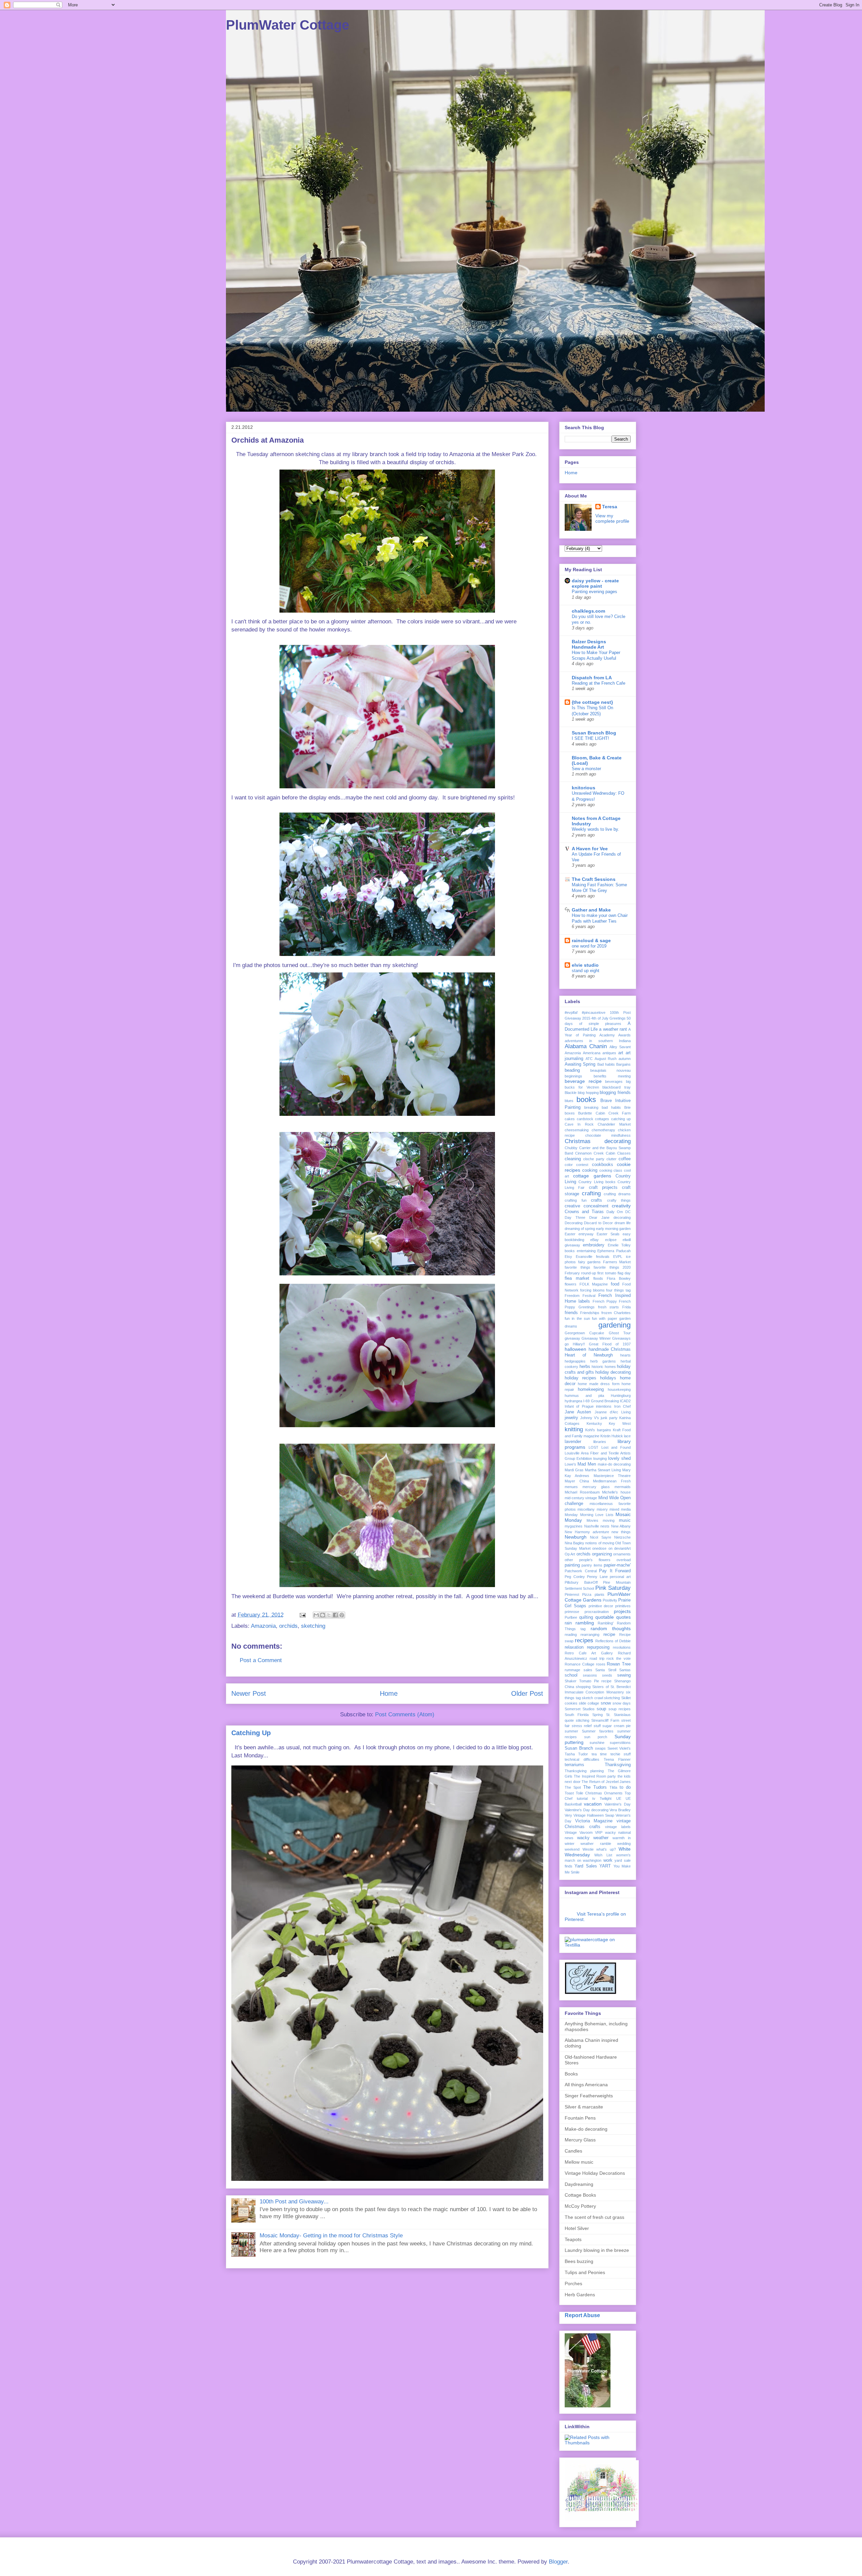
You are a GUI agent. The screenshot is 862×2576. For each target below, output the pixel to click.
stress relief (582, 1726)
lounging (600, 1458)
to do (625, 1787)
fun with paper (605, 1318)
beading (572, 1070)
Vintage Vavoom (579, 1832)
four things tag (618, 1290)
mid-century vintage (581, 1498)
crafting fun (576, 1200)
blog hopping (588, 1093)
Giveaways (621, 1338)
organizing (602, 1554)
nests (605, 1526)
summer (571, 1731)
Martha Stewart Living (603, 1470)
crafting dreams (617, 1194)
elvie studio (585, 965)
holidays (608, 1378)
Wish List (603, 1855)
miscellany (586, 1509)
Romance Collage (579, 1664)
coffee (625, 1159)
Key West (620, 1423)
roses (601, 1664)
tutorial (582, 1798)
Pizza (587, 1594)
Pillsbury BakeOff (581, 1582)
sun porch (596, 1737)
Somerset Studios (580, 1709)
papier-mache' (617, 1565)
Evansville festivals (593, 1257)
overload (624, 1560)
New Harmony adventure (587, 1532)
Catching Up (251, 1733)
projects (622, 1611)
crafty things (619, 1200)
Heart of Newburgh (589, 1355)
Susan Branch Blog (594, 733)
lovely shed (619, 1458)
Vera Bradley (620, 1810)
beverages (614, 1081)
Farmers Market (617, 1262)
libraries (600, 1442)
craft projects (603, 1188)
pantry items (592, 1565)
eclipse (611, 1240)
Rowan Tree (619, 1664)
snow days (622, 1703)
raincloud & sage (591, 940)
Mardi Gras (574, 1470)
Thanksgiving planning (584, 1771)
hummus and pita (584, 1396)
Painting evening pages (594, 592)
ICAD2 (625, 1401)
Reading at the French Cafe (599, 683)
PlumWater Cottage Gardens (598, 1597)
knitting (574, 1429)
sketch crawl (592, 1698)
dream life (623, 1223)
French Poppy (605, 1301)
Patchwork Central (581, 1571)
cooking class (611, 1170)
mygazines (574, 1526)
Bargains (623, 1064)
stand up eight (586, 971)
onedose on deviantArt (611, 1548)
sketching (313, 1626)
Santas (625, 1670)
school (571, 1675)
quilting (586, 1617)
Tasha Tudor (576, 1754)
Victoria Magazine (594, 1821)
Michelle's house (616, 1492)
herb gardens (603, 1361)
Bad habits (606, 1064)
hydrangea (573, 1401)
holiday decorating (613, 1372)
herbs (585, 1367)
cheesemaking (577, 1130)
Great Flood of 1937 (610, 1344)
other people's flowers (588, 1560)
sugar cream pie (617, 1726)
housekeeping (619, 1389)
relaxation (574, 1647)
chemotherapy (603, 1130)
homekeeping (591, 1389)
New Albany (621, 1526)
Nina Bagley (574, 1543)
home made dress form (599, 1384)
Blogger (558, 2562)
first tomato (607, 1273)
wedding (624, 1844)
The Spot (573, 1787)
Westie (588, 1849)
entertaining (586, 1251)
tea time (599, 1754)
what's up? (606, 1849)
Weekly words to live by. (595, 829)
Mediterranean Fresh (612, 1481)
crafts (596, 1200)
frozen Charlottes (616, 1313)
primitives (623, 1606)
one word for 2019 (589, 946)
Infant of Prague (579, 1406)
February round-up (580, 1273)
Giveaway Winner (596, 1338)
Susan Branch (579, 1748)
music (625, 1520)
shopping (583, 1687)
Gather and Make (591, 910)
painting (572, 1565)
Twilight (606, 1798)
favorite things (577, 1267)
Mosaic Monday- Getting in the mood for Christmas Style (331, 2236)
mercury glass (596, 1487)
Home (389, 1693)
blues (569, 1101)
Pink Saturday (613, 1588)
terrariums (574, 1765)
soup (601, 1709)
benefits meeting (612, 1076)
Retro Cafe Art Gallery (589, 1653)
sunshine (597, 1743)
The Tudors (595, 1787)
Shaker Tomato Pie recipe (588, 1681)
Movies (592, 1520)
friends (571, 1313)
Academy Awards (615, 1035)
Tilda (613, 1787)
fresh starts (609, 1307)
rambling (585, 1623)
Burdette (585, 1113)
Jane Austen (578, 1412)
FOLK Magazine (594, 1284)
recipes (584, 1640)
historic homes (604, 1367)
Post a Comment (261, 1660)
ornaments (622, 1554)
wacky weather (593, 1838)
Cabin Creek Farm (613, 1113)
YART (605, 1866)
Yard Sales (586, 1866)
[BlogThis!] (323, 1615)
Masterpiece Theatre (612, 1476)
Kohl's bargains (598, 1430)
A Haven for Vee (590, 849)
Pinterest (572, 1594)
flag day (624, 1273)
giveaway (572, 1338)
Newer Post (249, 1693)
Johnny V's (590, 1418)
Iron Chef (622, 1406)
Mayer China (577, 1481)
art (621, 1053)
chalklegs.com (588, 611)
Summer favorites (598, 1731)
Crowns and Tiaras (584, 1212)
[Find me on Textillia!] (598, 1945)
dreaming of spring (580, 1229)
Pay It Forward (615, 1571)
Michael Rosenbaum (582, 1492)
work (608, 1860)
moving (609, 1520)
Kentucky (594, 1423)
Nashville (592, 1526)
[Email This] (316, 1615)
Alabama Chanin (586, 1046)
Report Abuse (582, 2315)
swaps (600, 1748)
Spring (598, 1715)
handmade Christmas (610, 1349)
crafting (591, 1193)
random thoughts (611, 1628)
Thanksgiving (618, 1765)
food (615, 1284)
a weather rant (613, 1029)
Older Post (527, 1693)
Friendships (590, 1313)
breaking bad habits (603, 1107)
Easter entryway (579, 1234)
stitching (583, 1720)
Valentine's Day (618, 1804)
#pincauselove (594, 1012)
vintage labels (618, 1827)
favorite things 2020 (612, 1267)
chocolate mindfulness (608, 1135)
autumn (625, 1059)
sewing (624, 1675)
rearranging (590, 1635)
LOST (593, 1447)
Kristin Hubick (612, 1436)
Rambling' (606, 1623)
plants (600, 1594)
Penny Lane (597, 1577)
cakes (570, 1119)
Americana (592, 1053)
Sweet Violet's (619, 1748)
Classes (624, 1153)
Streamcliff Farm (605, 1720)
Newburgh (576, 1537)
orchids (288, 1626)
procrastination (597, 1612)
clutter (611, 1159)
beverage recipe (583, 1081)
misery (602, 1509)
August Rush (606, 1059)
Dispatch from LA (592, 678)
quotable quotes (613, 1617)
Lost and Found (616, 1447)
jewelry (571, 1418)
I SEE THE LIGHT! (590, 738)
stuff (597, 1726)
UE (619, 1798)
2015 (586, 1018)
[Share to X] (329, 1615)
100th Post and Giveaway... (294, 2202)
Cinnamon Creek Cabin (595, 1153)
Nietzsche (622, 1537)
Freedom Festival (580, 1296)
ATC (589, 1059)
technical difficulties (582, 1759)
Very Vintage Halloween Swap (589, 1815)
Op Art (570, 1554)
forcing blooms (592, 1290)
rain (568, 1623)
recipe (609, 1635)
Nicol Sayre (600, 1537)
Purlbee (571, 1617)
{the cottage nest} (592, 702)
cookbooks (603, 1165)
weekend (572, 1849)
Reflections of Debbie (613, 1641)
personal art (620, 1577)
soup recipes (620, 1709)
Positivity (610, 1600)
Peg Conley (575, 1577)
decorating (622, 1217)
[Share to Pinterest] (342, 1615)
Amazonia (263, 1626)
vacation (593, 1804)
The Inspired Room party (595, 1776)
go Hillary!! (575, 1344)
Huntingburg (621, 1396)
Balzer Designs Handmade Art (589, 644)
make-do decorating (614, 1464)
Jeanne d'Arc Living (613, 1412)
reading (571, 1635)
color (569, 1165)
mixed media (620, 1509)
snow (606, 1703)
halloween (575, 1349)
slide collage (589, 1703)
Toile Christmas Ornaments (599, 1793)
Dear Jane (599, 1217)
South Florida (577, 1715)
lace (627, 1436)
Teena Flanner (617, 1759)
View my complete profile (612, 518)
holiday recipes (581, 1378)
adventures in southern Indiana (598, 1041)
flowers (571, 1284)
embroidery (594, 1245)
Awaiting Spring (580, 1064)
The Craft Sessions (594, 879)
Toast (569, 1793)
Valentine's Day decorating (587, 1810)
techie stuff (621, 1754)
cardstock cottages (593, 1119)
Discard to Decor (598, 1223)
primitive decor (601, 1606)
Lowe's (570, 1464)
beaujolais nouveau (610, 1070)
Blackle (571, 1093)
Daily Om (615, 1212)
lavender (573, 1442)
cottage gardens (592, 1176)
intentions (604, 1406)
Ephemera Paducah (614, 1251)
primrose (572, 1612)
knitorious (584, 788)
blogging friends (615, 1093)
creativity (621, 1206)
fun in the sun (577, 1318)
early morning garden (613, 1229)
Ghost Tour (620, 1333)
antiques (609, 1053)
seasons (590, 1675)
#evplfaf (571, 1012)
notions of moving (600, 1543)
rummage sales (578, 1670)
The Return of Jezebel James (606, 1782)
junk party (609, 1418)
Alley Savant (620, 1047)
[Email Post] (302, 1615)
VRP (599, 1832)
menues (571, 1487)
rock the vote (619, 1658)
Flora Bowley (619, 1278)
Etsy (568, 1257)
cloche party (594, 1159)
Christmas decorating (598, 1141)
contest (582, 1165)
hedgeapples (575, 1361)
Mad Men (587, 1464)
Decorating (574, 1223)
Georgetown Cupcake (584, 1333)
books (586, 1100)
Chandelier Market (614, 1124)
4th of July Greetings (608, 1018)
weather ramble (596, 1844)
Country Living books (597, 1182)
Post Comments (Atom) (405, 1714)
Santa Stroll (606, 1670)
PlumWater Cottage (288, 25)
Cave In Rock (579, 1124)
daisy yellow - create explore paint (595, 583)
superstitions (620, 1743)
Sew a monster (586, 769)
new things (621, 1532)
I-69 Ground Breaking (601, 1401)
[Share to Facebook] (335, 1615)
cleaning (573, 1159)
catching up (621, 1119)
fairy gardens (590, 1262)
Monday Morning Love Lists (589, 1515)
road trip (597, 1658)
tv (594, 1798)
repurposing (598, 1647)
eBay (594, 1240)
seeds (607, 1675)
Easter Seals (608, 1234)
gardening (615, 1325)
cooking (590, 1170)
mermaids (623, 1487)
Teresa (610, 507)
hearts (625, 1355)
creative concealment (587, 1206)
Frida (626, 1307)
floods (598, 1278)
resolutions (622, 1647)
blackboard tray (617, 1087)
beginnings (573, 1076)
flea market (577, 1278)
